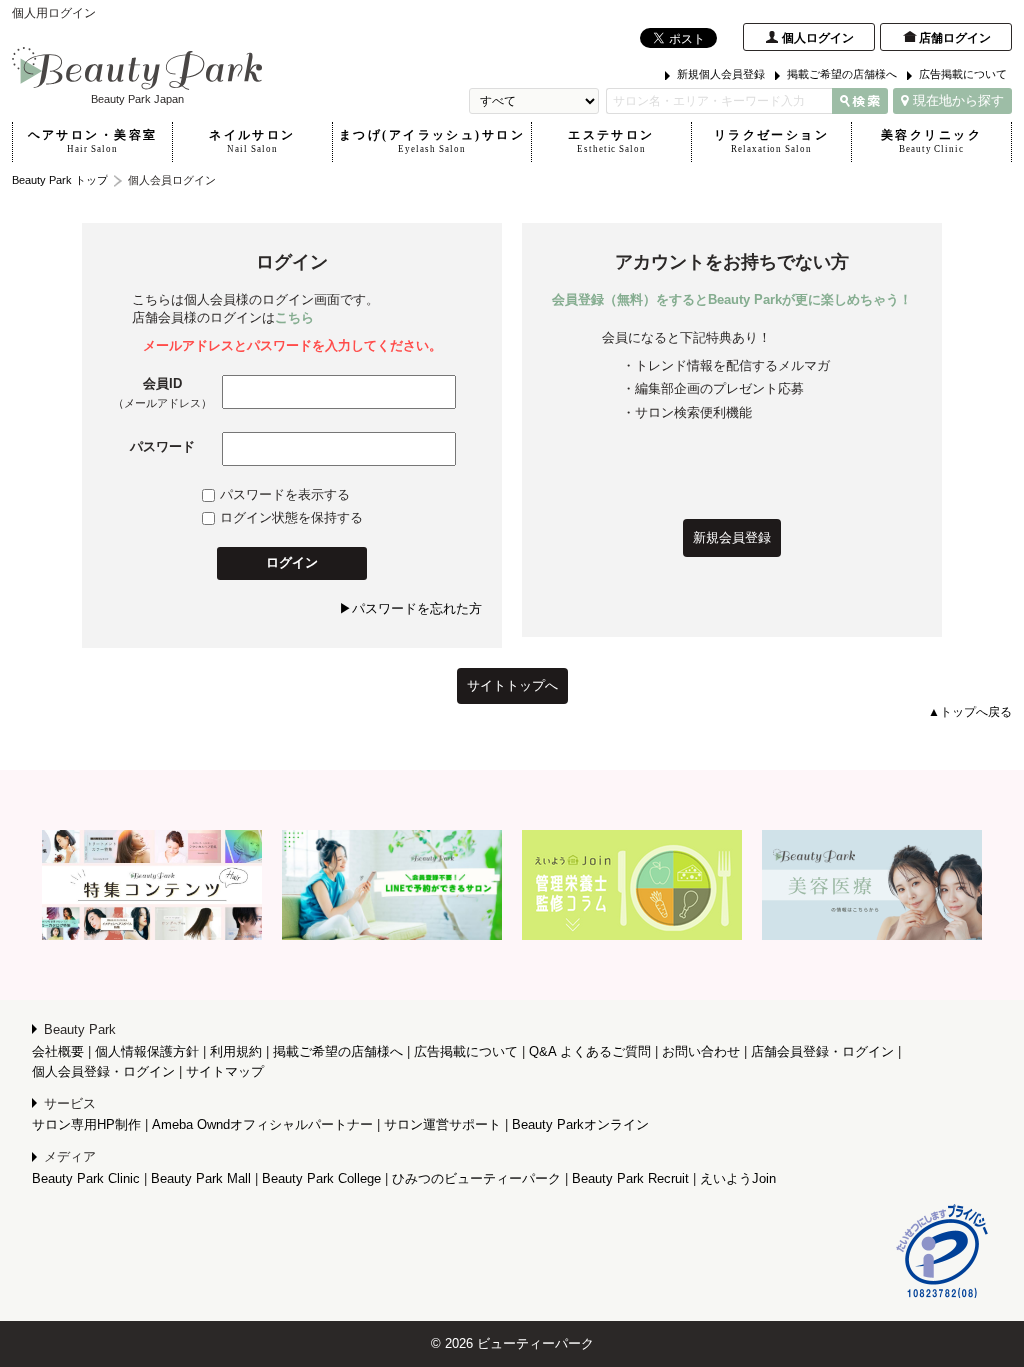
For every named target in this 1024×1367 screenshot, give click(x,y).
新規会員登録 (732, 537)
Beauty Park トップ (60, 180)
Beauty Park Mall (201, 1178)
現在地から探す (958, 100)
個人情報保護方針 (147, 1051)
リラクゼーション (771, 141)
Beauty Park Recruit (630, 1178)
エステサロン (611, 141)
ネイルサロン (252, 141)
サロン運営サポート (442, 1124)
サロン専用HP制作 (86, 1124)
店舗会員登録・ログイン (822, 1051)
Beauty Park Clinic (86, 1178)
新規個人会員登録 (721, 74)
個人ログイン (818, 38)
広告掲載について (963, 74)
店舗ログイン (955, 38)
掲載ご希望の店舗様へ (842, 74)
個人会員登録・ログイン (103, 1071)
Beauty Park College (321, 1178)
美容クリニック (931, 141)
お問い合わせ (701, 1051)
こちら (294, 317)
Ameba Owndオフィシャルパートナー (262, 1124)
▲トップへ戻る (970, 712)
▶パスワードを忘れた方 (410, 608)
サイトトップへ (512, 685)
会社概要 (58, 1051)
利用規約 (236, 1051)
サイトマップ (225, 1071)
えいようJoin (738, 1178)
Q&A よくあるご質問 (590, 1051)
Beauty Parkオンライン (580, 1124)
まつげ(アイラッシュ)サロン (432, 141)
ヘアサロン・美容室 (93, 141)
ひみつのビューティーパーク (476, 1178)
